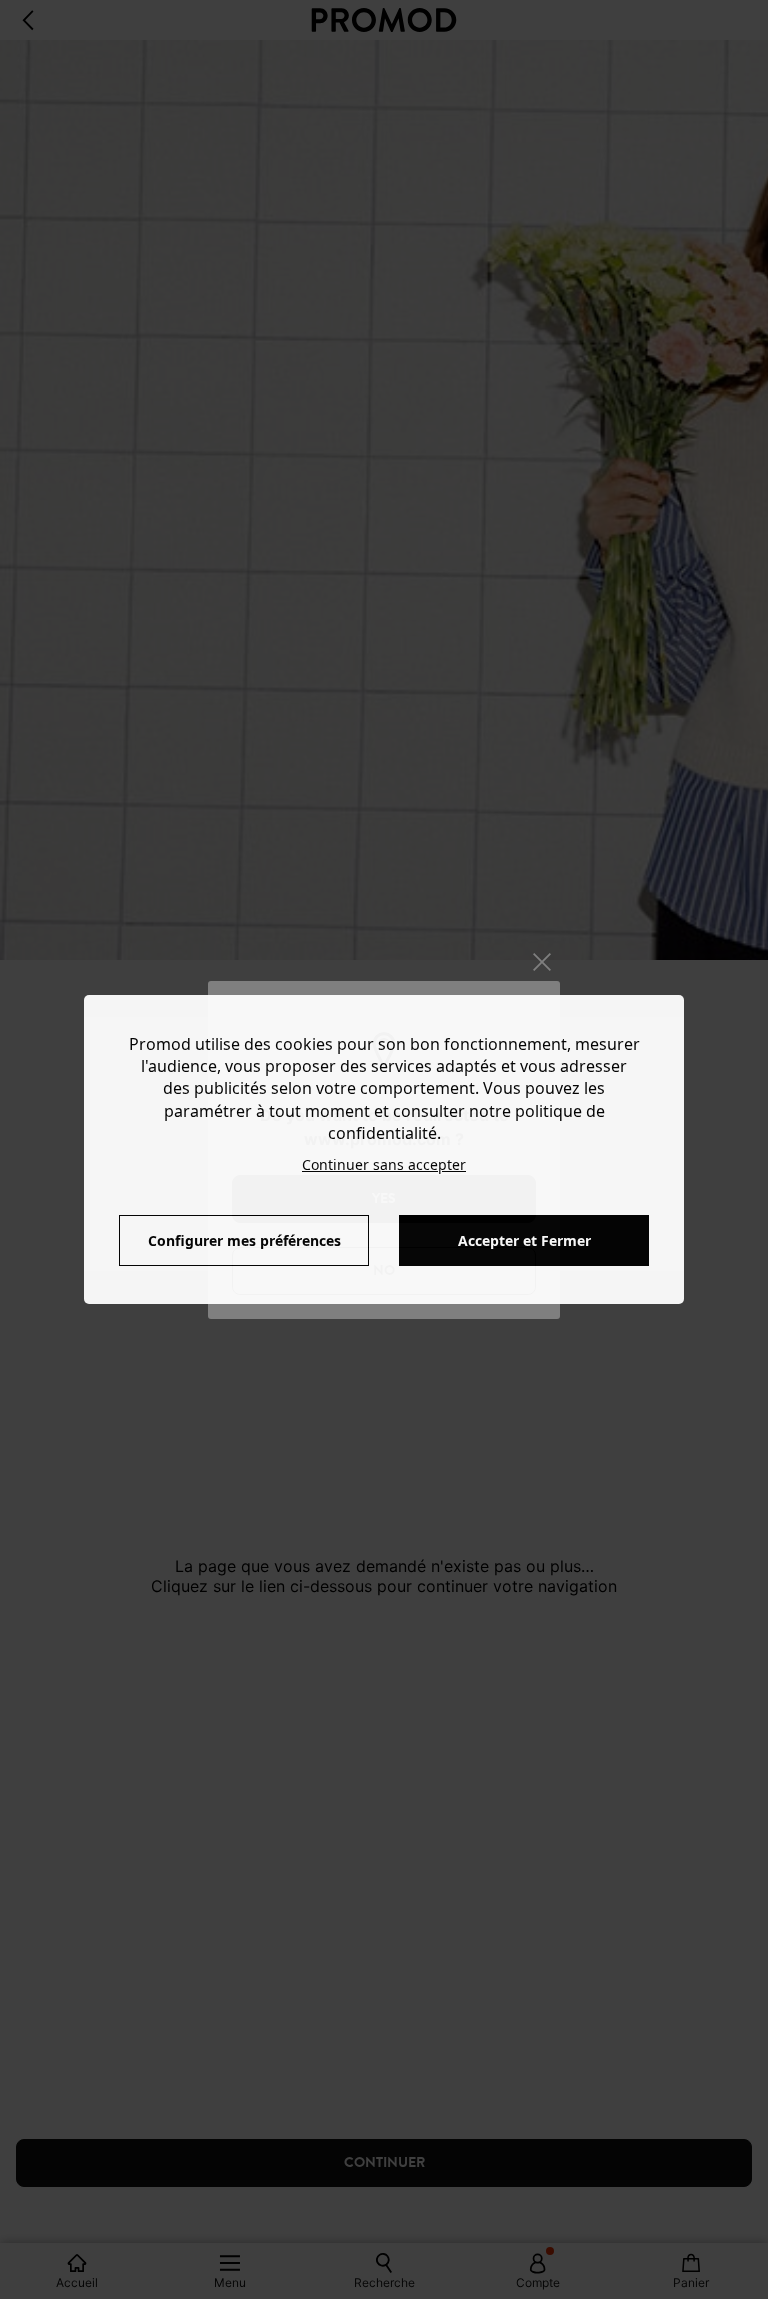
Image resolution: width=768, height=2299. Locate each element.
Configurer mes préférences (244, 1240)
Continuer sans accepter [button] (384, 1164)
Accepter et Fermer (524, 1240)
